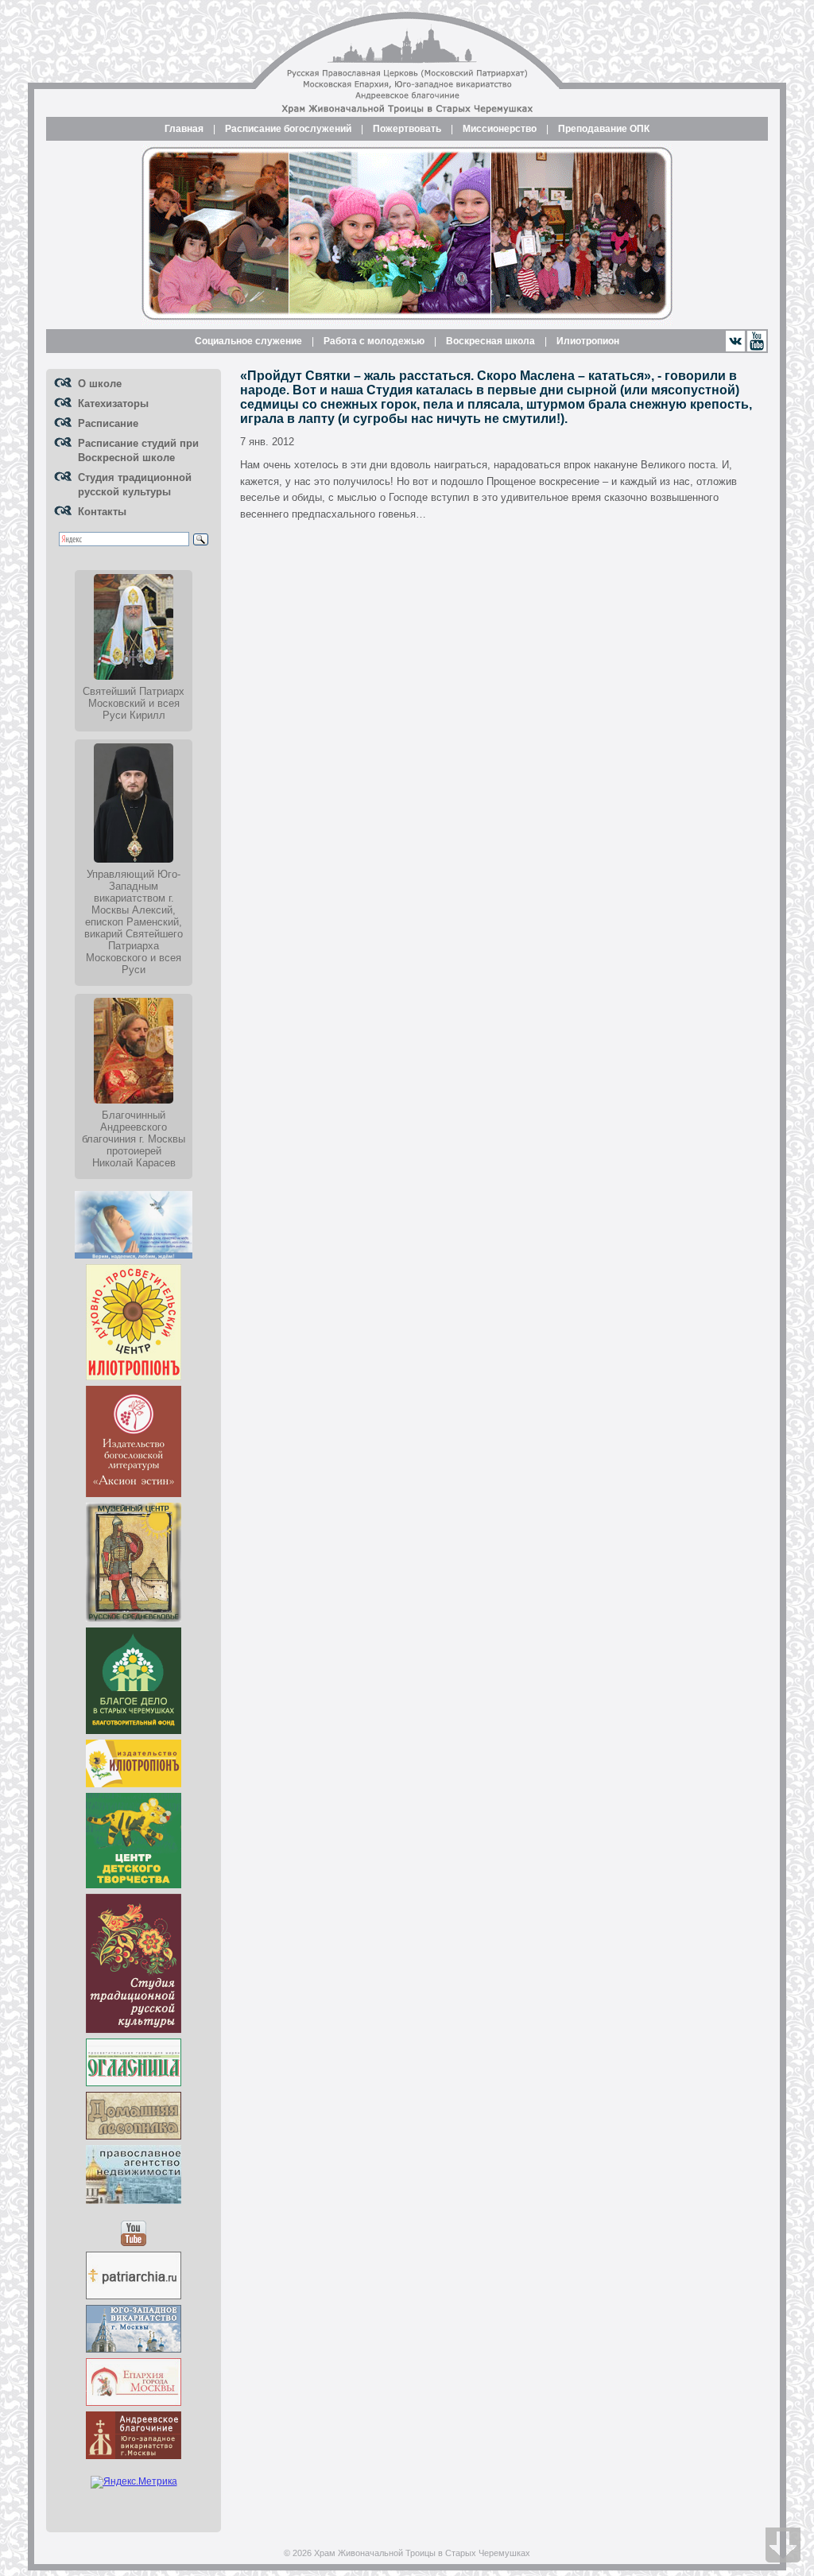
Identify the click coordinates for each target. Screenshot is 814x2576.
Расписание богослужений (288, 129)
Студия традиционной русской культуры (135, 485)
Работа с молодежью (374, 341)
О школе (100, 384)
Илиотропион (588, 341)
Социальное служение (248, 341)
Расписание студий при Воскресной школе (138, 450)
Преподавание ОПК (604, 129)
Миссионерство (500, 129)
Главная (184, 129)
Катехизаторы (113, 403)
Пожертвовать (407, 129)
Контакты (102, 512)
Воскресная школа (490, 341)
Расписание (108, 423)
